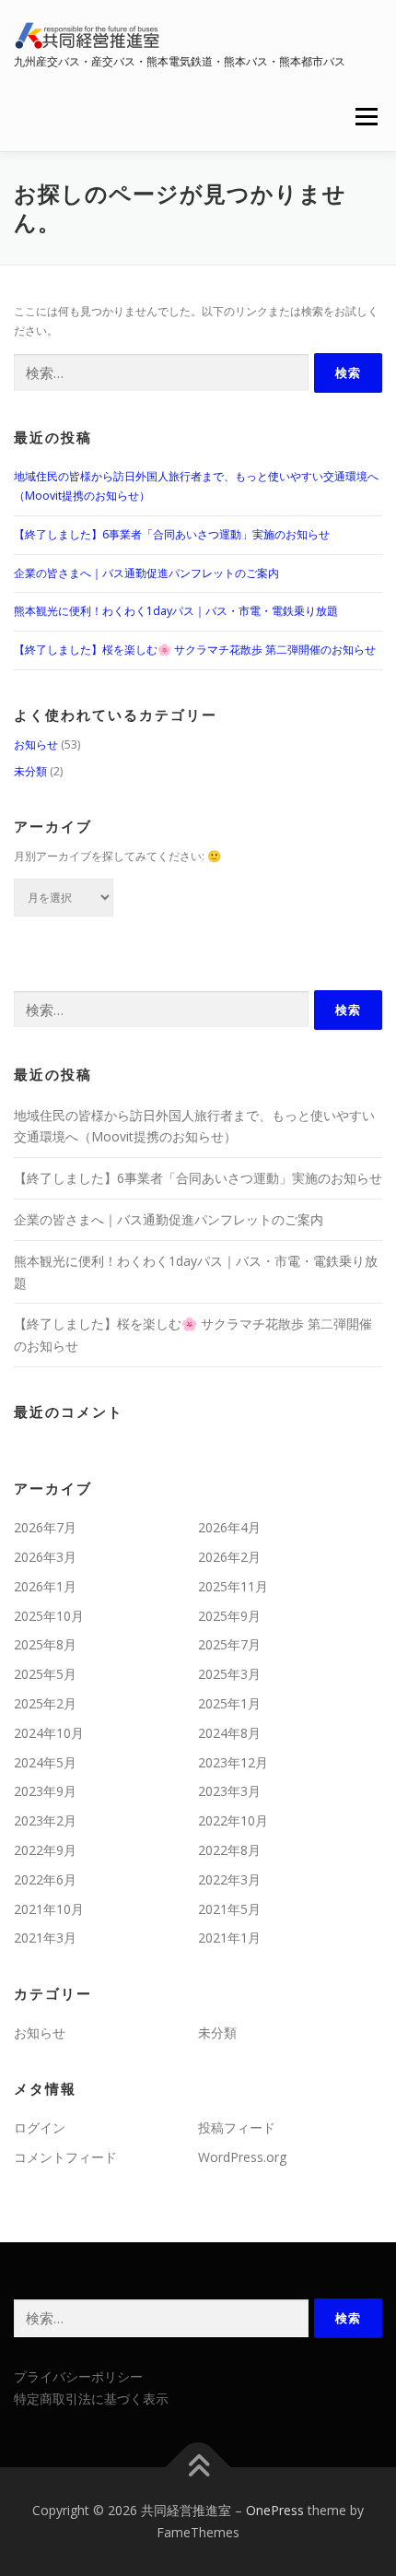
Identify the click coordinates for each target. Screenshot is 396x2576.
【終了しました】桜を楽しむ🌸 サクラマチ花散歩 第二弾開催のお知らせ (195, 650)
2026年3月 (45, 1557)
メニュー (366, 117)
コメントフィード (65, 2157)
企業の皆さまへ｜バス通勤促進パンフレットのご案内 (146, 573)
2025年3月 (229, 1674)
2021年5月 (229, 1909)
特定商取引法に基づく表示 (91, 2399)
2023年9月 (45, 1791)
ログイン (40, 2127)
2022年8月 (229, 1850)
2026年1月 (45, 1586)
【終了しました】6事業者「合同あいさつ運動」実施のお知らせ (172, 534)
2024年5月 (45, 1762)
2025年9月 (229, 1616)
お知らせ (36, 744)
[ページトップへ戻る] (198, 2468)
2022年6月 (45, 1879)
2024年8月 (229, 1733)
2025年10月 (49, 1616)
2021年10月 (49, 1909)
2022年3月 (229, 1879)
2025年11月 (233, 1586)
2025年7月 (229, 1644)
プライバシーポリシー (78, 2376)
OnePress (275, 2510)
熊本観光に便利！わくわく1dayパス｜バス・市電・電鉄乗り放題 (176, 611)
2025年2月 (45, 1703)
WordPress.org (242, 2157)
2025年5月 (45, 1674)
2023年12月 (233, 1762)
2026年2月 (229, 1557)
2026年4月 (229, 1527)
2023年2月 (45, 1820)
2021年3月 (45, 1938)
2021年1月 (229, 1938)
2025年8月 (45, 1644)
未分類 (30, 771)
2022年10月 (233, 1820)
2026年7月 (45, 1527)
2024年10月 (49, 1733)
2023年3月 (229, 1791)
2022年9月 (45, 1850)
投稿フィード (237, 2127)
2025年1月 (229, 1703)
